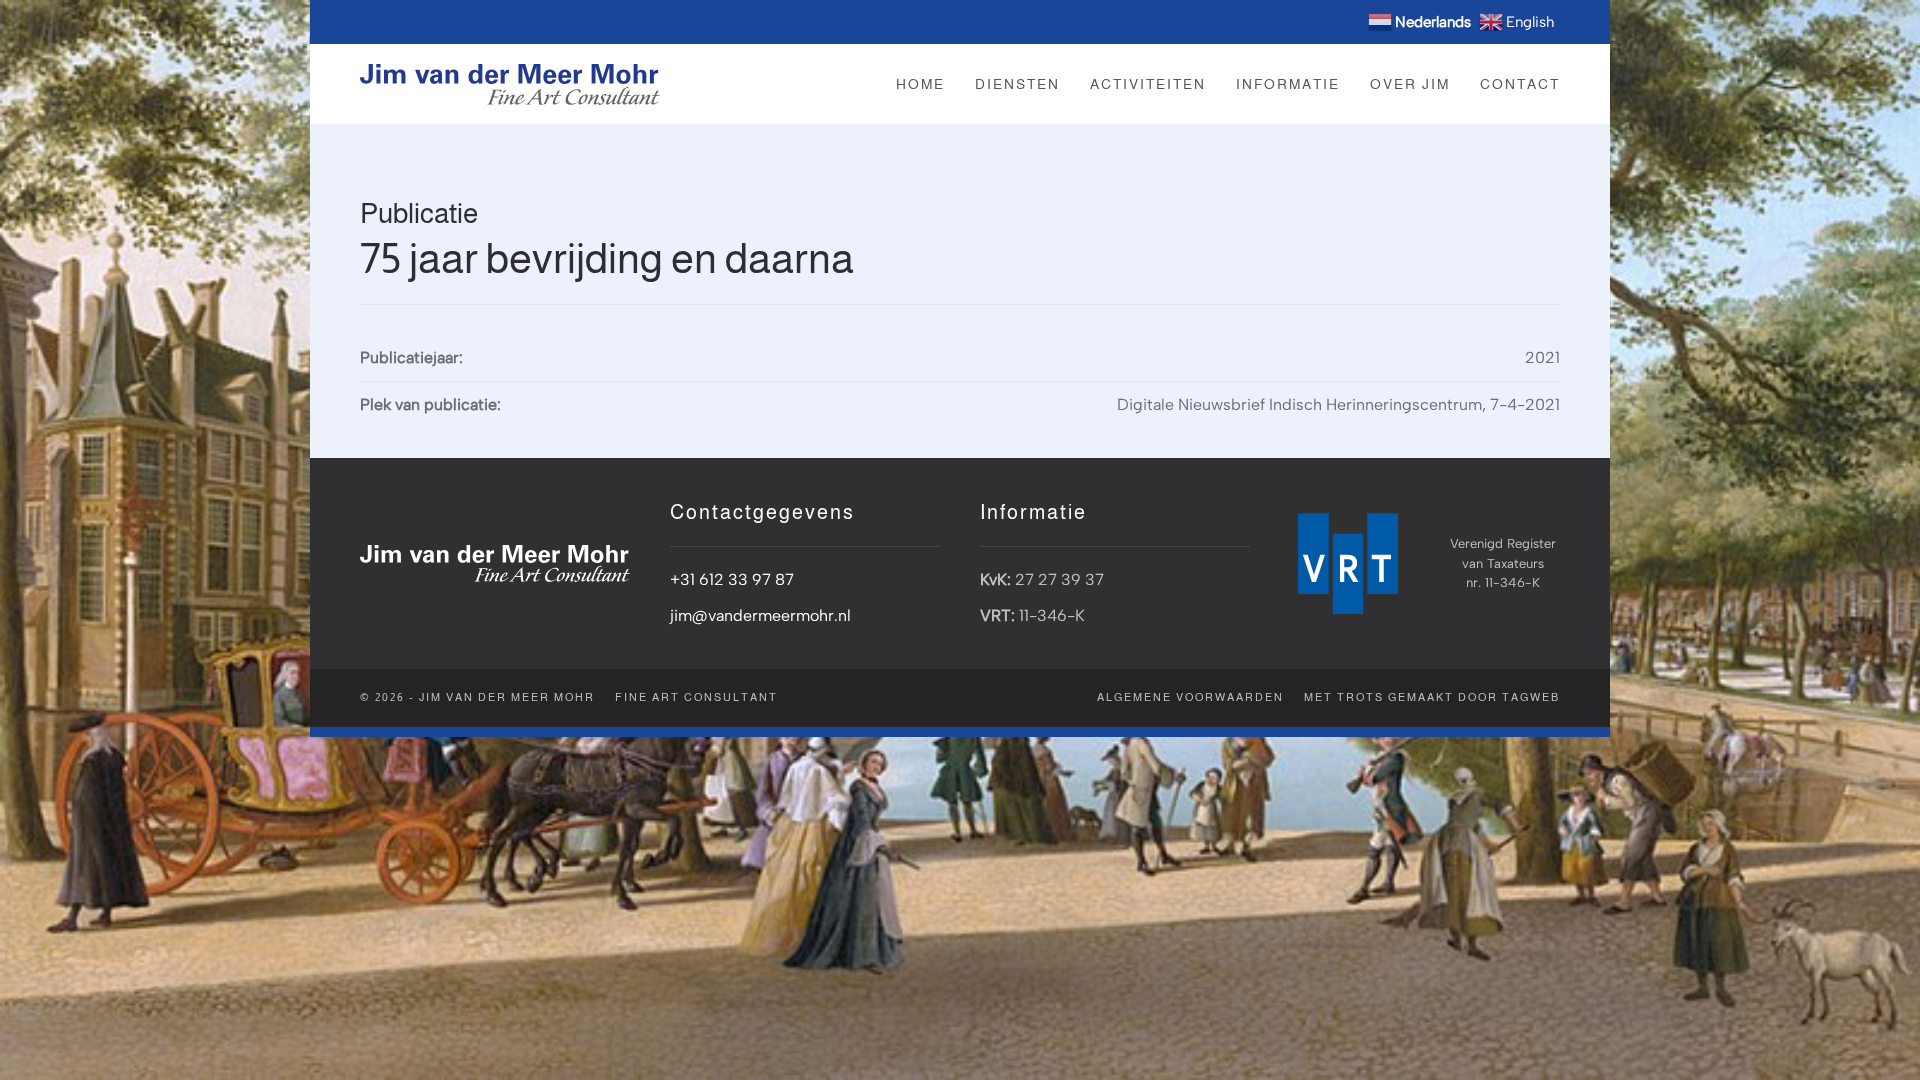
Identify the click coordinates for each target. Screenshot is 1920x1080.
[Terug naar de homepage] (510, 84)
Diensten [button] (1017, 84)
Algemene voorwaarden (1190, 697)
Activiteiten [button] (1148, 84)
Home (920, 84)
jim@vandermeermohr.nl (760, 615)
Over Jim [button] (1410, 84)
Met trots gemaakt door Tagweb (1432, 697)
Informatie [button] (1288, 84)
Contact (1520, 84)
